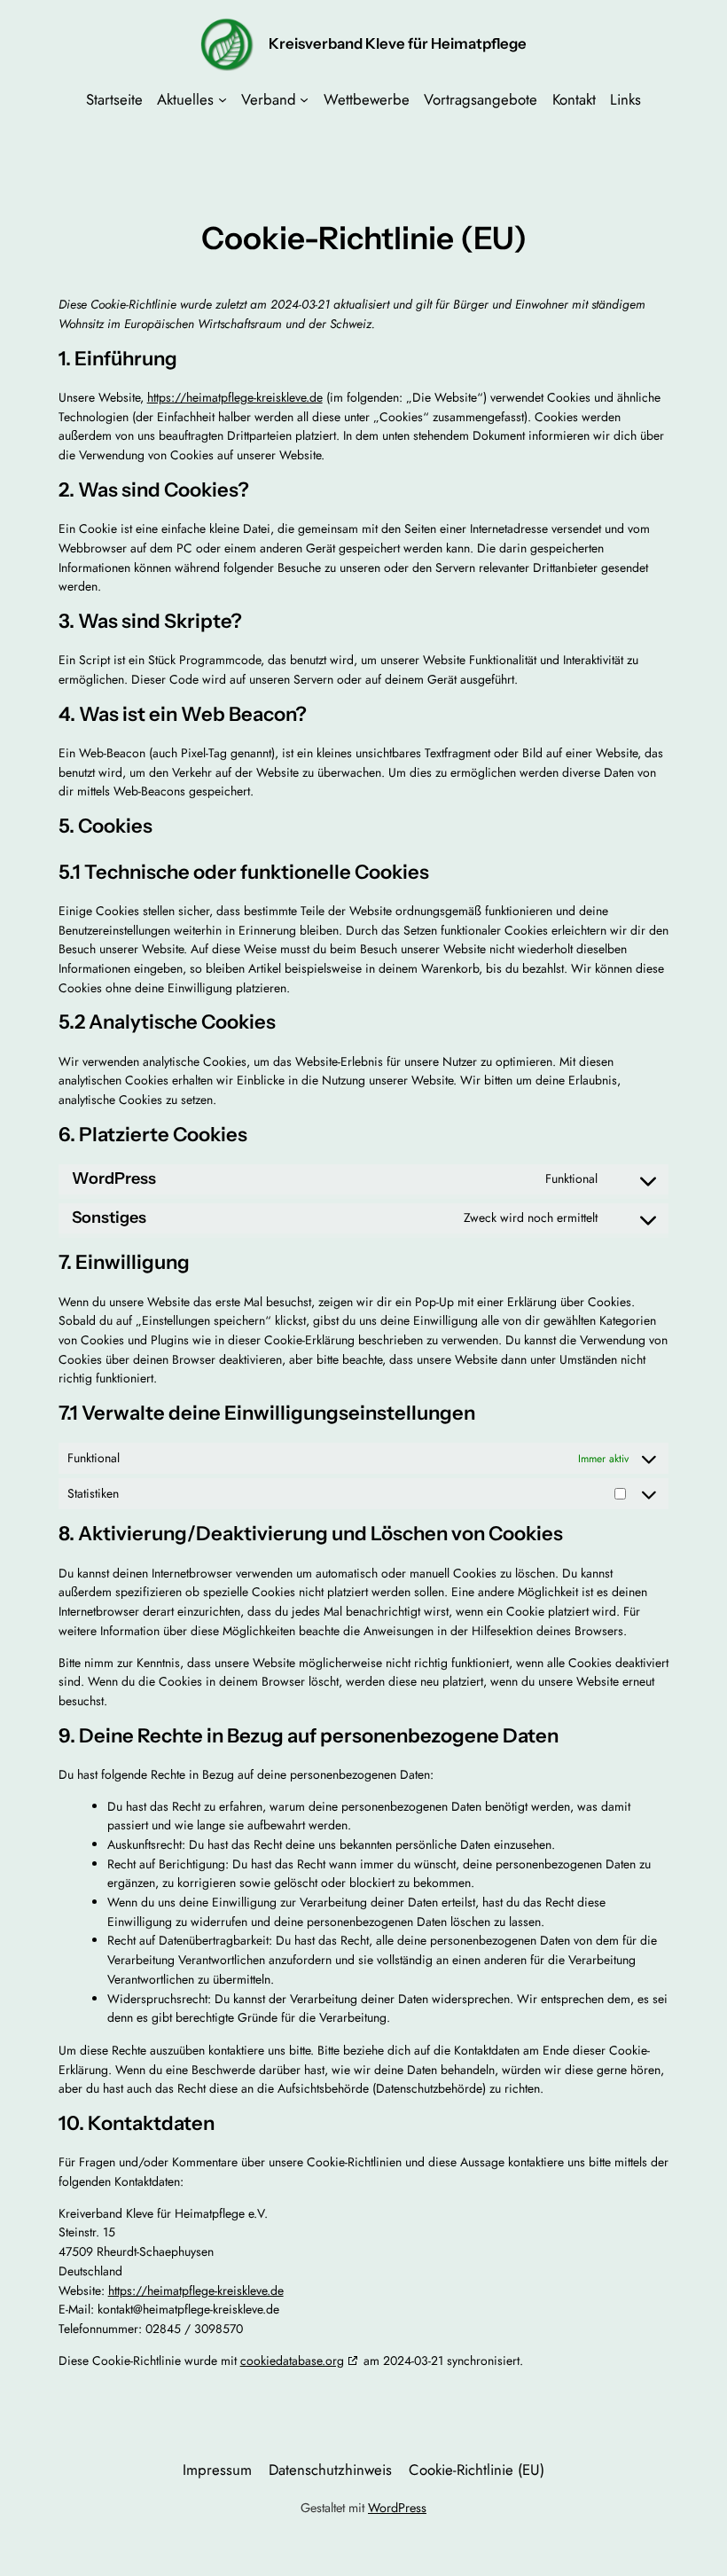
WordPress (397, 2508)
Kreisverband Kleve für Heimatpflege (398, 43)
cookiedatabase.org (292, 2361)
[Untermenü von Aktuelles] (223, 99)
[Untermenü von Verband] (304, 99)
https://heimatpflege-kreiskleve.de (235, 397)
